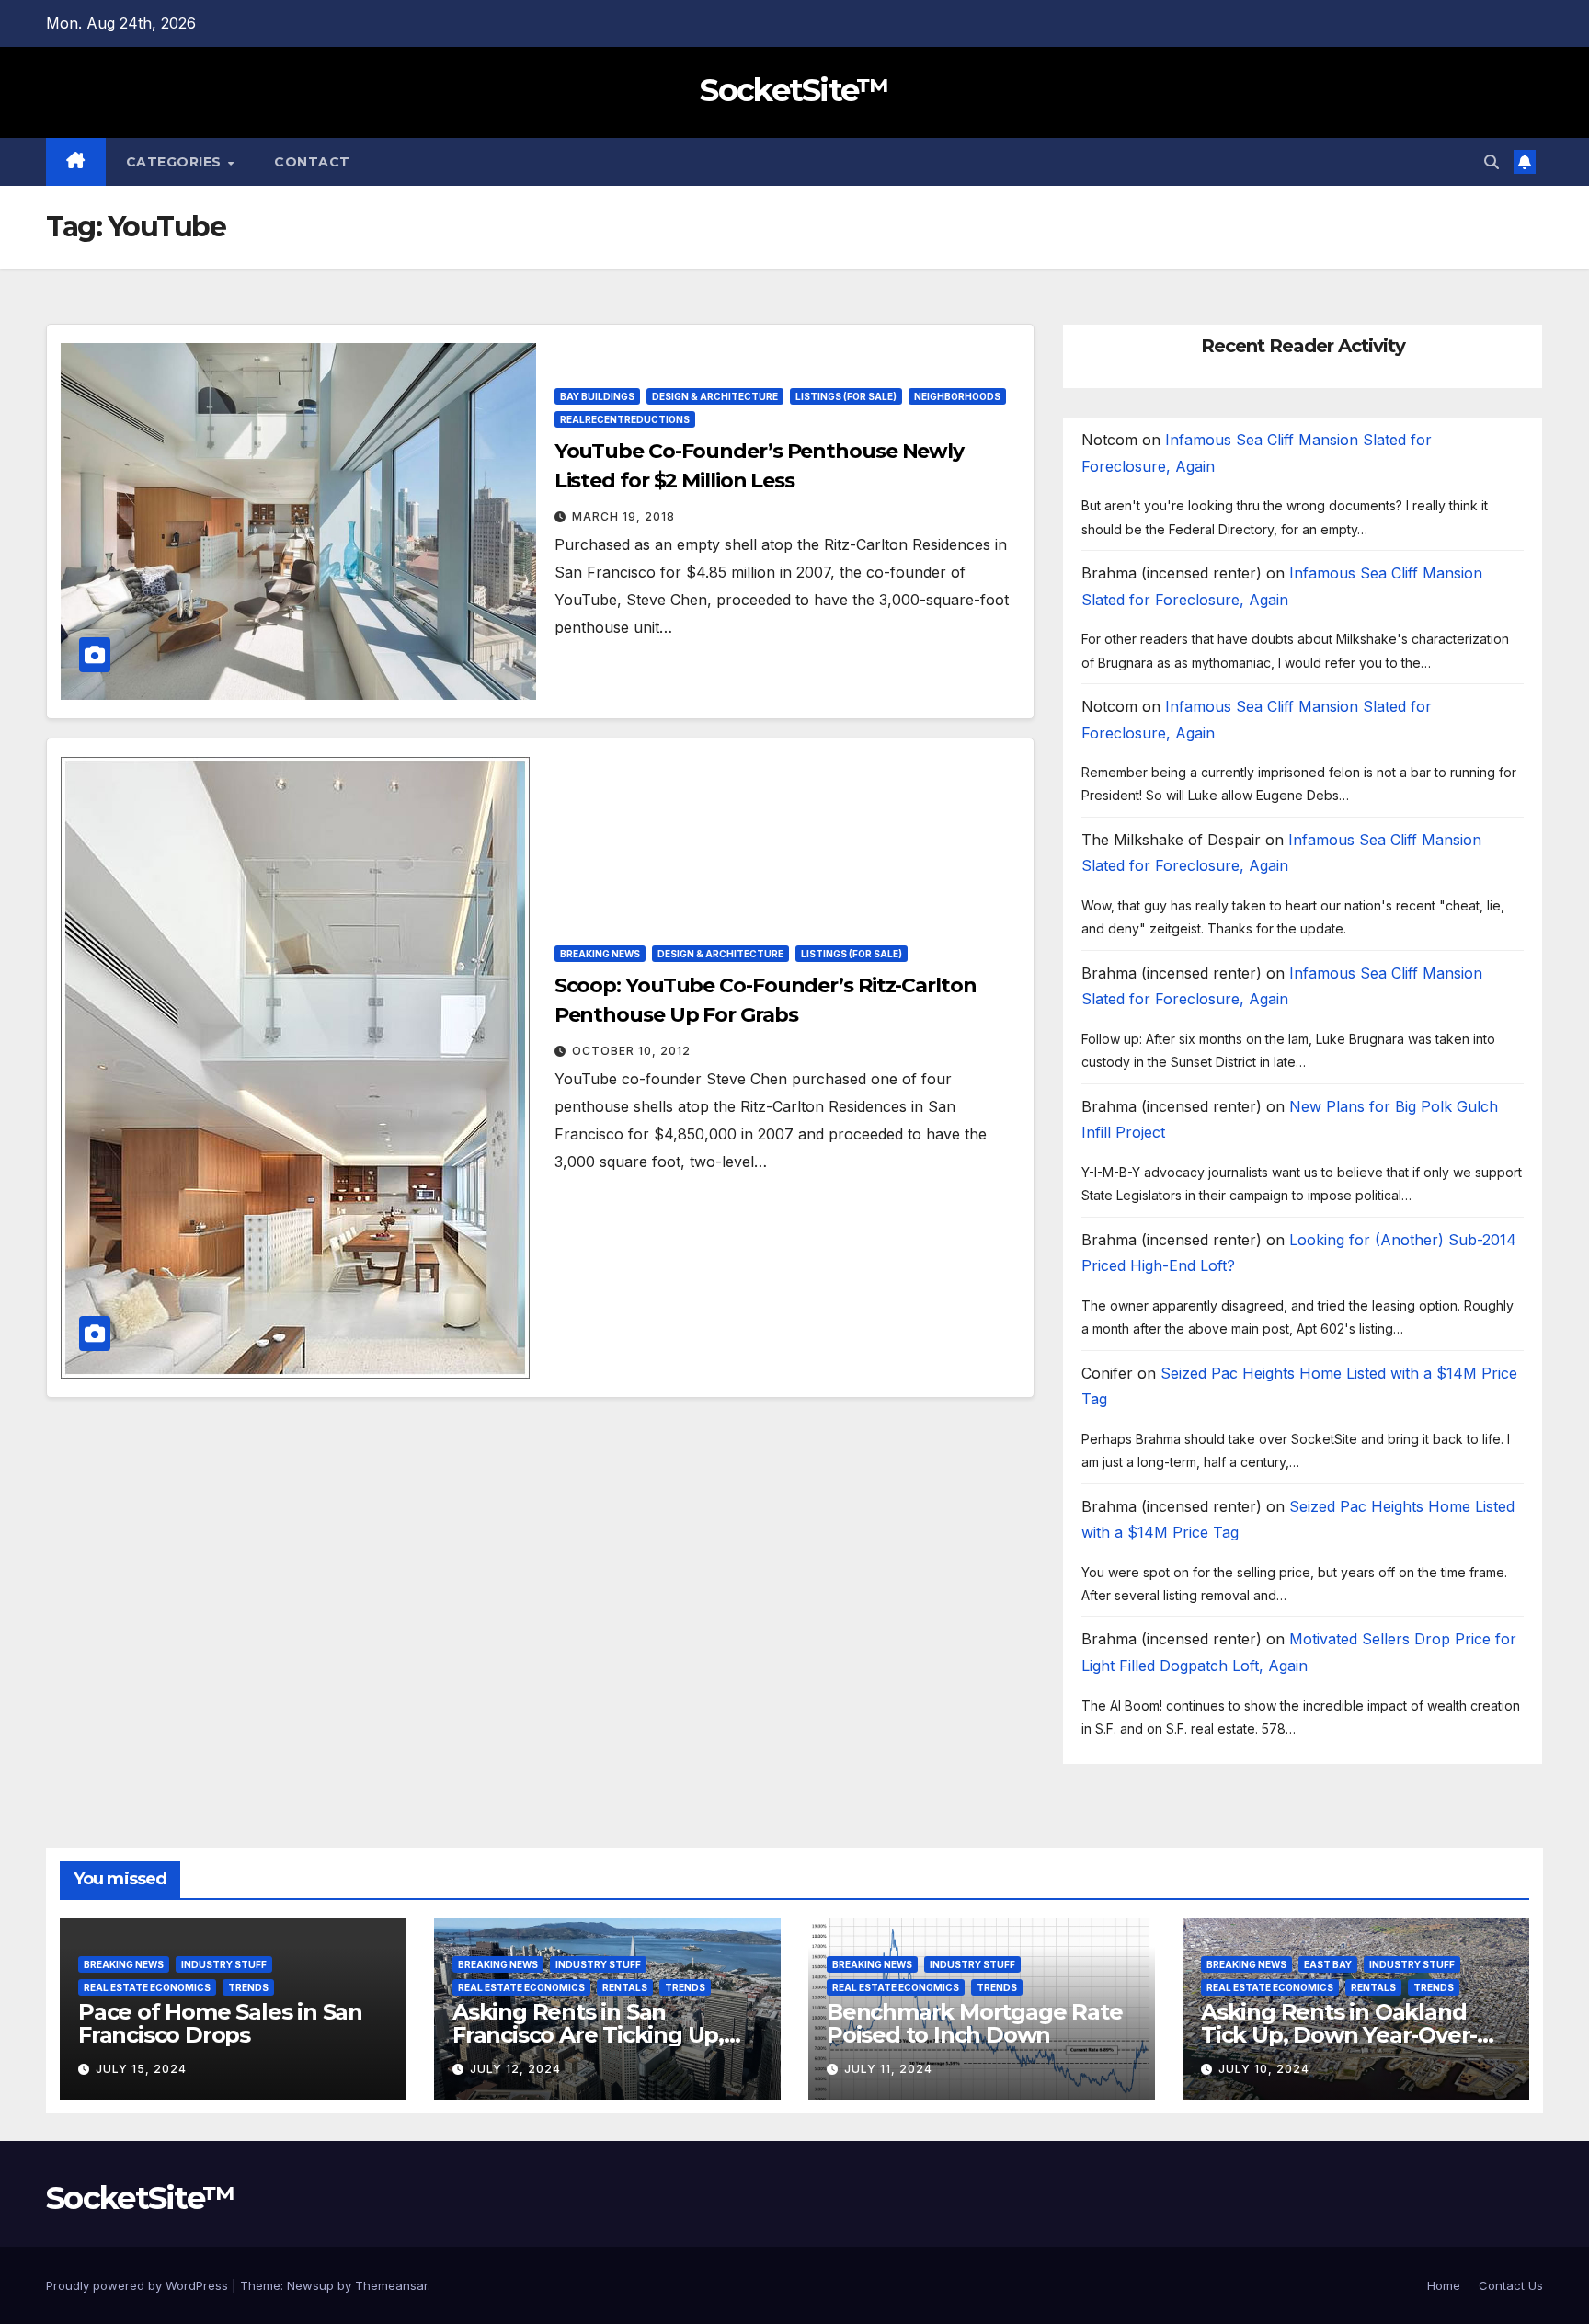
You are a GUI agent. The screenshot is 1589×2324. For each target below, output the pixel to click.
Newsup (310, 2285)
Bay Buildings (597, 396)
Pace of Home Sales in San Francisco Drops (220, 2023)
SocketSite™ (794, 90)
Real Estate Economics (147, 1987)
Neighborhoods (957, 396)
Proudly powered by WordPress (139, 2285)
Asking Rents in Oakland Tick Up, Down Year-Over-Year (1339, 2035)
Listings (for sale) (846, 396)
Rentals (625, 1987)
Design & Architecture (715, 396)
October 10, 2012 (631, 1051)
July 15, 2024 (141, 2069)
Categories (176, 162)
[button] (1492, 162)
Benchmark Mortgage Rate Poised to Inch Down (974, 2023)
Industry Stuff (224, 1964)
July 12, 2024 (515, 2069)
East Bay (1328, 1964)
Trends (248, 1987)
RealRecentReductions (625, 419)
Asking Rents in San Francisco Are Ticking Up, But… (588, 2035)
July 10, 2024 (1264, 2069)
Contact (312, 162)
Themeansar (391, 2285)
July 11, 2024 (888, 2069)
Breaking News (600, 954)
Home (1444, 2285)
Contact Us (1511, 2285)
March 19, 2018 (623, 516)
